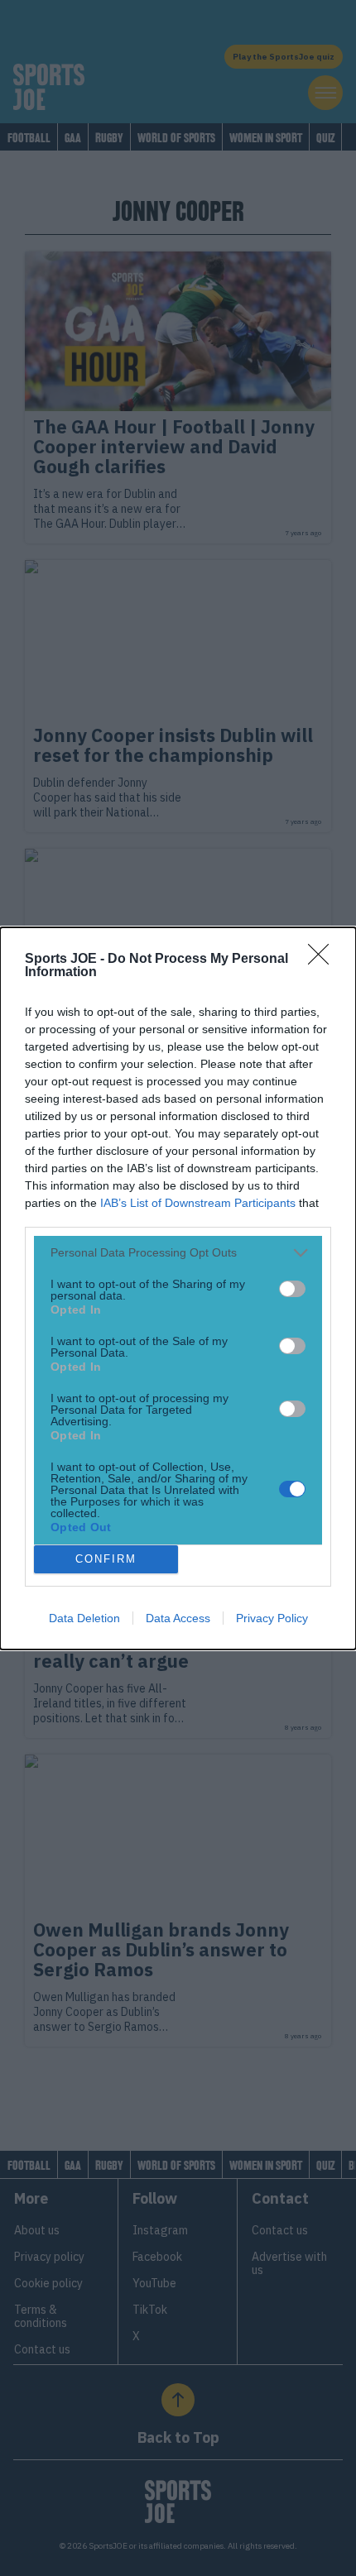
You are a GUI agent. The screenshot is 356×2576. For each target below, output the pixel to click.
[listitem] (178, 1253)
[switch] (292, 1289)
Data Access (178, 1618)
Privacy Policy (272, 1618)
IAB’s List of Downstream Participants (198, 1203)
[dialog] (178, 1288)
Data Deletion (84, 1618)
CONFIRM (106, 1559)
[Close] (324, 960)
